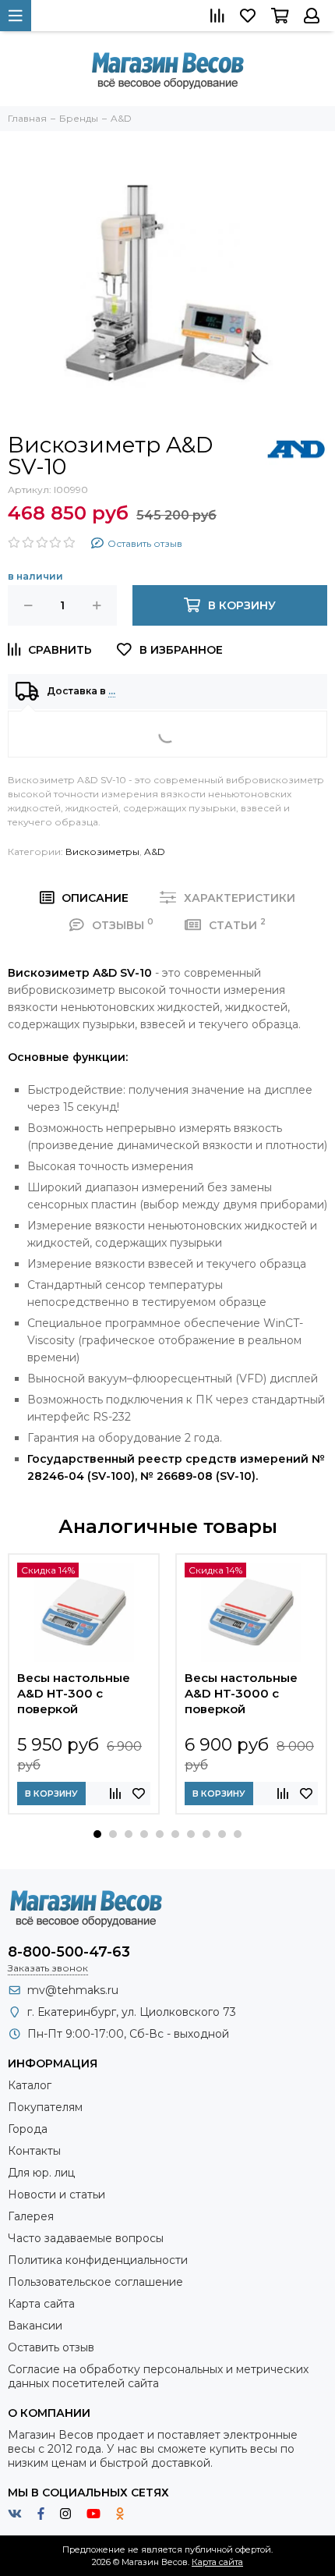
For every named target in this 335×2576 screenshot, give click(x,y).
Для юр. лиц (41, 2173)
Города (28, 2129)
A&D (155, 852)
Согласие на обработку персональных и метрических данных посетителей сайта (158, 2376)
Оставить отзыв (51, 2347)
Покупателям (45, 2107)
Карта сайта (41, 2304)
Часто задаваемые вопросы (86, 2238)
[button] (97, 1834)
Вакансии (35, 2326)
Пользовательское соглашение (95, 2282)
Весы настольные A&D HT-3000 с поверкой (241, 1693)
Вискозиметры (102, 852)
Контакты (34, 2151)
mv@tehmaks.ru (73, 1990)
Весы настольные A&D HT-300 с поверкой (74, 1693)
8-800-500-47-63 (69, 1952)
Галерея (31, 2216)
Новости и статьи (56, 2195)
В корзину (51, 1794)
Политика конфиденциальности (98, 2260)
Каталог (30, 2085)
